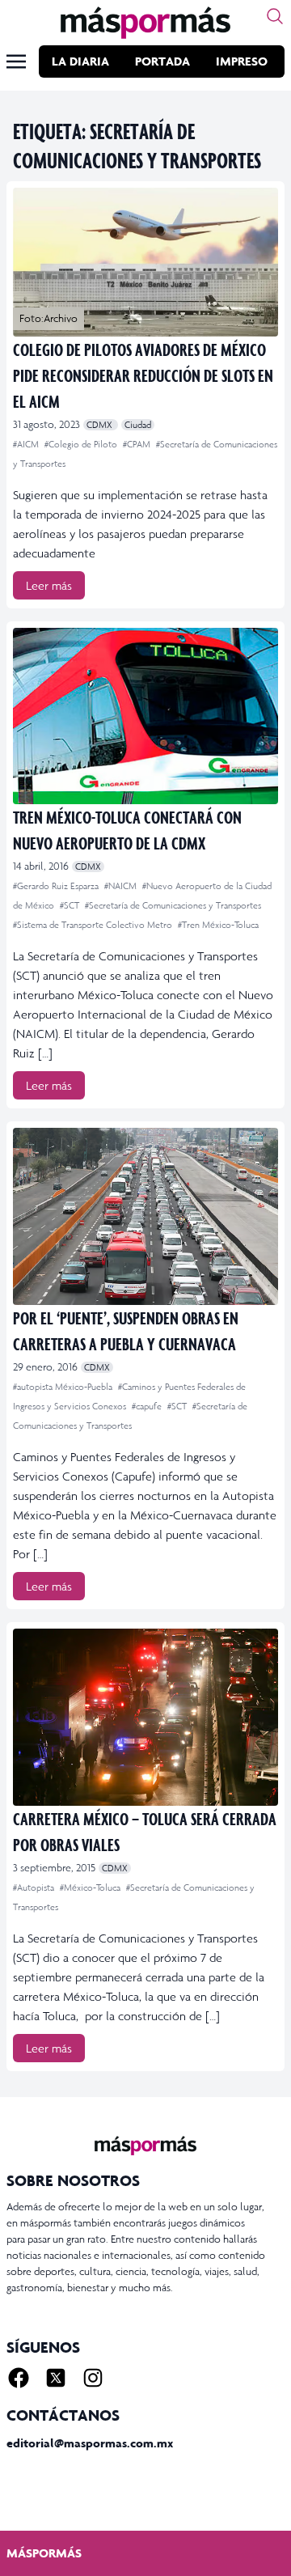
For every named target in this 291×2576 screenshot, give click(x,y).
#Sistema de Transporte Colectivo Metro (94, 925)
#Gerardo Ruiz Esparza (57, 886)
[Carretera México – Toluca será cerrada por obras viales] (145, 1717)
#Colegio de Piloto (82, 444)
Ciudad (138, 425)
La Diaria (80, 61)
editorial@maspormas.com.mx (90, 2443)
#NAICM (122, 886)
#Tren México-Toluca (218, 925)
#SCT (71, 905)
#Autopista (35, 1888)
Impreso (242, 61)
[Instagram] (93, 2378)
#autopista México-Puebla (64, 1387)
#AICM (27, 444)
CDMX (101, 425)
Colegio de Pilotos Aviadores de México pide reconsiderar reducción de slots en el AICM (143, 375)
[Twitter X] (56, 2378)
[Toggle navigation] (16, 61)
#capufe (148, 1406)
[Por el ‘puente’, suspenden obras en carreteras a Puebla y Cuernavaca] (145, 1216)
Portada (162, 61)
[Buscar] (275, 16)
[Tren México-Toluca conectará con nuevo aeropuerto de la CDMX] (145, 716)
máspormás (44, 2553)
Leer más (49, 585)
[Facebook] (19, 2378)
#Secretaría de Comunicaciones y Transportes (173, 905)
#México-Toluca (91, 1888)
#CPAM (138, 444)
